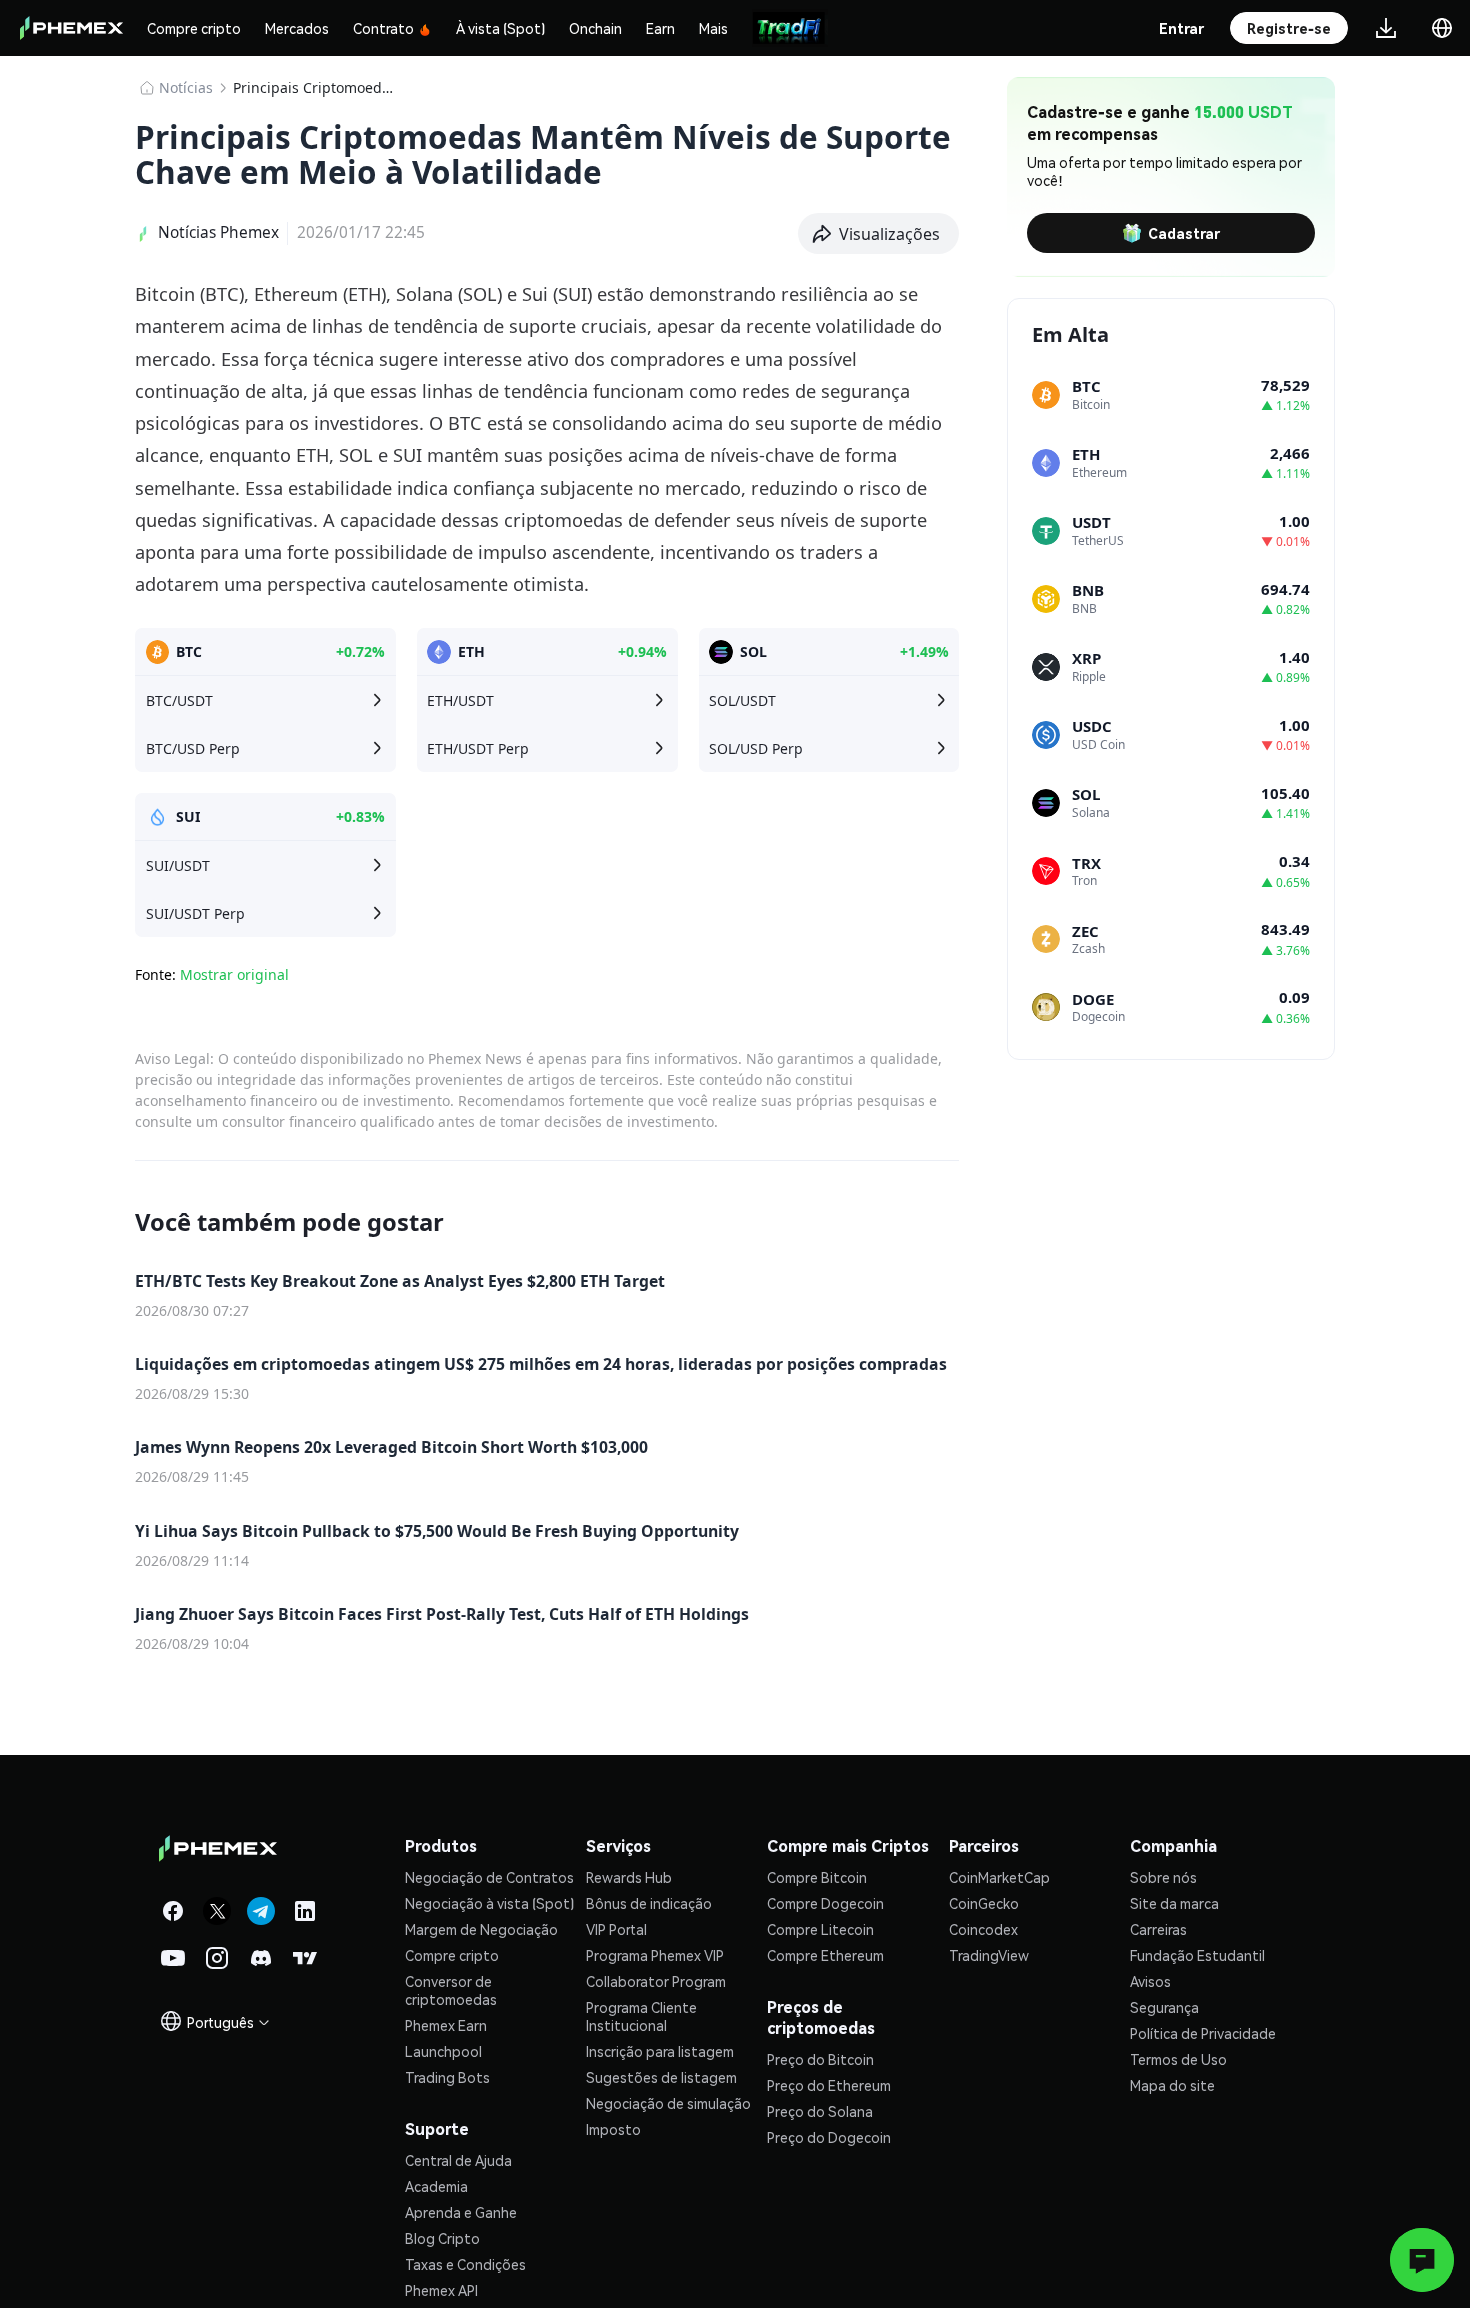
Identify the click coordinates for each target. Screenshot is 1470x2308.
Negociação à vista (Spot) (489, 1903)
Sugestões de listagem (661, 2077)
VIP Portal (616, 1929)
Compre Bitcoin (817, 1877)
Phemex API (441, 2290)
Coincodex (983, 1929)
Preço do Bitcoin (820, 2059)
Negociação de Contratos (489, 1877)
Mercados (297, 28)
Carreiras (1158, 1929)
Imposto (613, 2129)
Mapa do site (1172, 2085)
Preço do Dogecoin (829, 2137)
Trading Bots (447, 2077)
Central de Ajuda (458, 2160)
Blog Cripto (442, 2238)
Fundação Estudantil (1197, 1955)
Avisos (1150, 1981)
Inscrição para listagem (660, 2051)
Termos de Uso (1178, 2059)
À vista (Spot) (500, 28)
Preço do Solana (820, 2111)
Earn (660, 28)
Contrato (383, 28)
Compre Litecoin (820, 1929)
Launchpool (443, 2051)
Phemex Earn (446, 2025)
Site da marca (1174, 1903)
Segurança (1164, 2007)
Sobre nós (1163, 1877)
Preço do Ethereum (829, 2085)
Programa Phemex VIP (655, 1955)
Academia (436, 2186)
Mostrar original (234, 974)
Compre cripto (194, 28)
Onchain (595, 28)
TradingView (989, 1955)
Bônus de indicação (649, 1903)
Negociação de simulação (668, 2103)
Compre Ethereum (825, 1955)
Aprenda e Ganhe (461, 2212)
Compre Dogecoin (825, 1903)
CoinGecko (984, 1903)
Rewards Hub (629, 1877)
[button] (879, 234)
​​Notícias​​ (186, 87)
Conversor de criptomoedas (451, 1990)
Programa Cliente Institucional (641, 2016)
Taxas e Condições (465, 2264)
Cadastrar (1184, 233)
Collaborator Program (656, 1981)
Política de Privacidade (1203, 2033)
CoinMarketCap (999, 1877)
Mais (713, 28)
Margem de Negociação (481, 1929)
